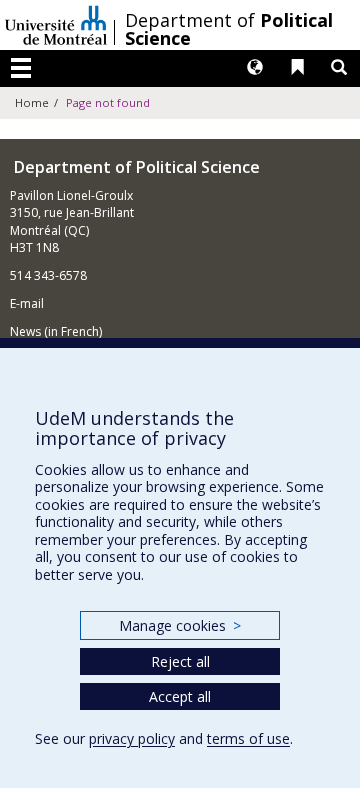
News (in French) (56, 331)
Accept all (180, 696)
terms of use (248, 738)
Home (32, 102)
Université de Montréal (56, 25)
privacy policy (132, 738)
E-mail (27, 303)
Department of (229, 29)
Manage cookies (179, 625)
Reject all (180, 661)
